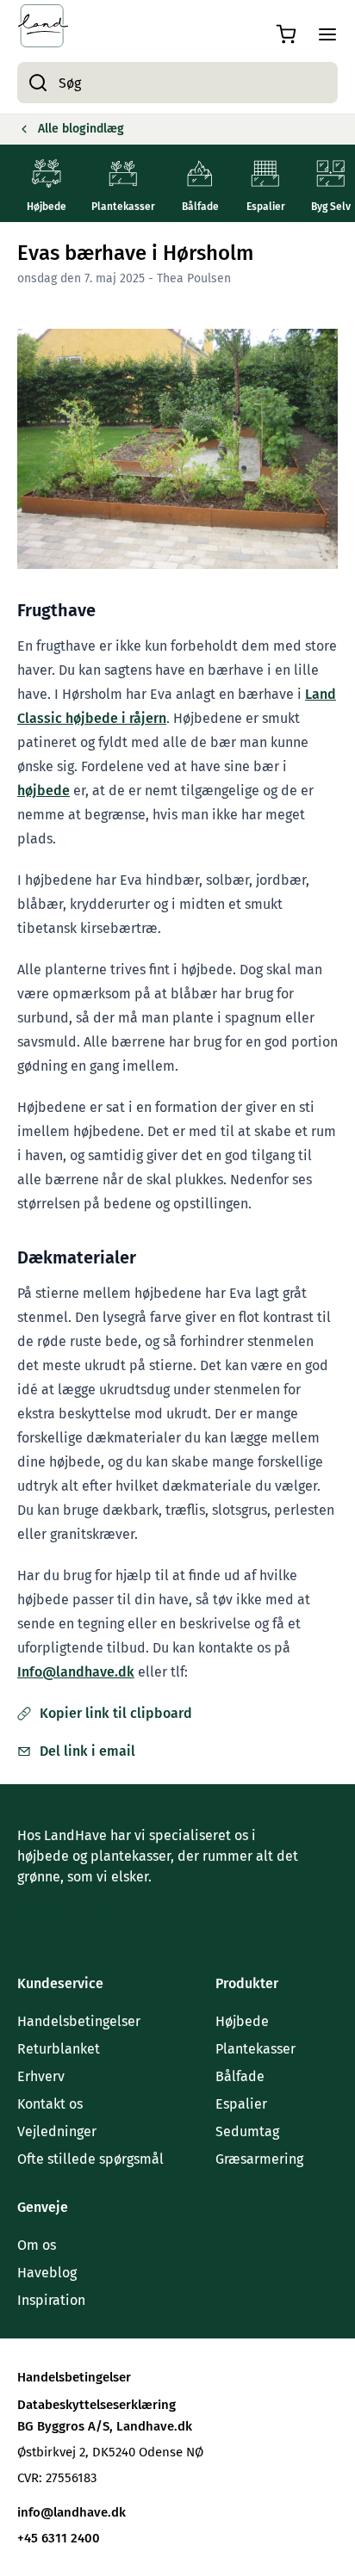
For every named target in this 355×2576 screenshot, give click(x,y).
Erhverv (41, 2076)
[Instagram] (62, 1912)
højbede (44, 791)
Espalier (241, 2104)
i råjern (142, 718)
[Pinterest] (97, 1912)
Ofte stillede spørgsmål (90, 2159)
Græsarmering (259, 2159)
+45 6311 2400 (234, 1672)
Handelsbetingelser (79, 2021)
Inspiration (51, 2300)
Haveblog (47, 2273)
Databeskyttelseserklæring (97, 2405)
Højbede (242, 2021)
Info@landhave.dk (76, 1672)
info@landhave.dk (72, 2512)
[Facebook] (28, 1912)
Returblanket (59, 2049)
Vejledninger (57, 2131)
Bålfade (240, 2076)
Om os (37, 2245)
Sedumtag (247, 2131)
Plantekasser (255, 2049)
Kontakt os (50, 2104)
